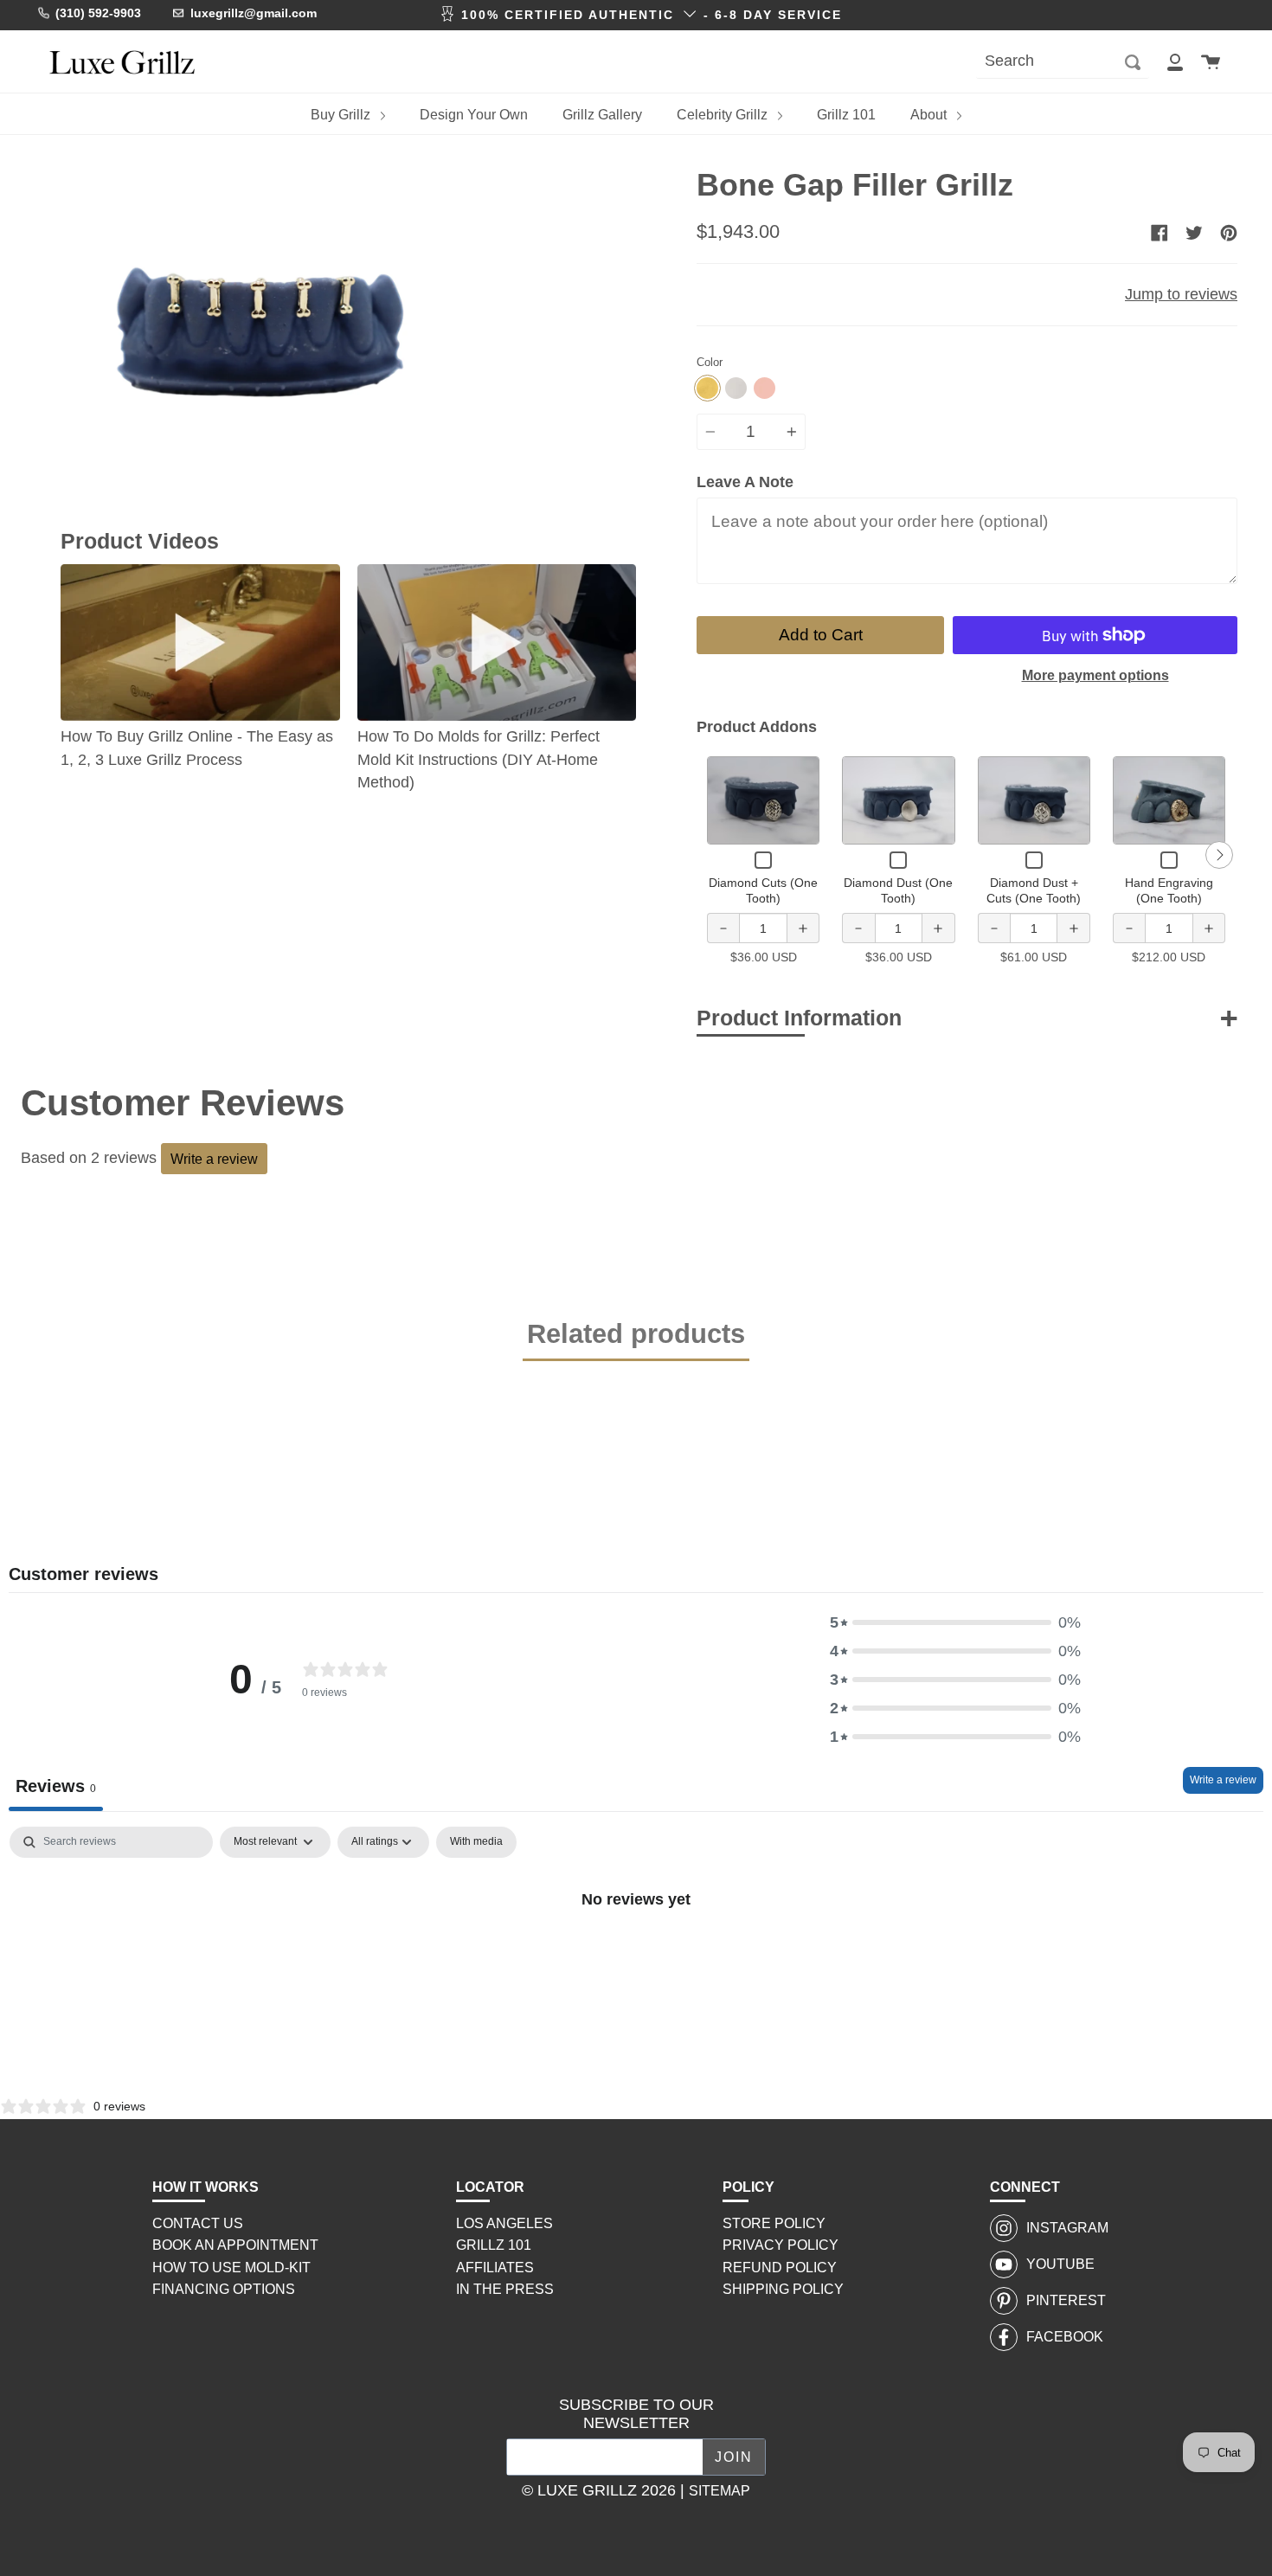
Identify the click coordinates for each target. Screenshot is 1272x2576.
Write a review (214, 1159)
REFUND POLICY (780, 2268)
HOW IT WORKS (206, 2187)
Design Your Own (474, 115)
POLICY (748, 2187)
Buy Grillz (342, 115)
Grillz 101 (846, 115)
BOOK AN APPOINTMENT (235, 2245)
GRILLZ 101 (494, 2245)
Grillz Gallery (602, 115)
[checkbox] (476, 1842)
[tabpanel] (636, 1958)
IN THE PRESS (505, 2289)
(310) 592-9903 (98, 13)
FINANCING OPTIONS (224, 2289)
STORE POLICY (774, 2223)
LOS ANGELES (504, 2223)
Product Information (799, 1018)
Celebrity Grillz (724, 115)
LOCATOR (490, 2187)
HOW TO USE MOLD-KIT (231, 2268)
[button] (955, 1623)
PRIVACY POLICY (781, 2245)
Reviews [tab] (56, 1786)
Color (710, 363)
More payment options (1095, 675)
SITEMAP (720, 2491)
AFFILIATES (495, 2268)
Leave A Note (745, 482)
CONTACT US (198, 2223)
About (930, 115)
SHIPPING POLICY (783, 2289)
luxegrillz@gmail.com (254, 13)
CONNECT (1025, 2187)
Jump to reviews (1181, 294)
